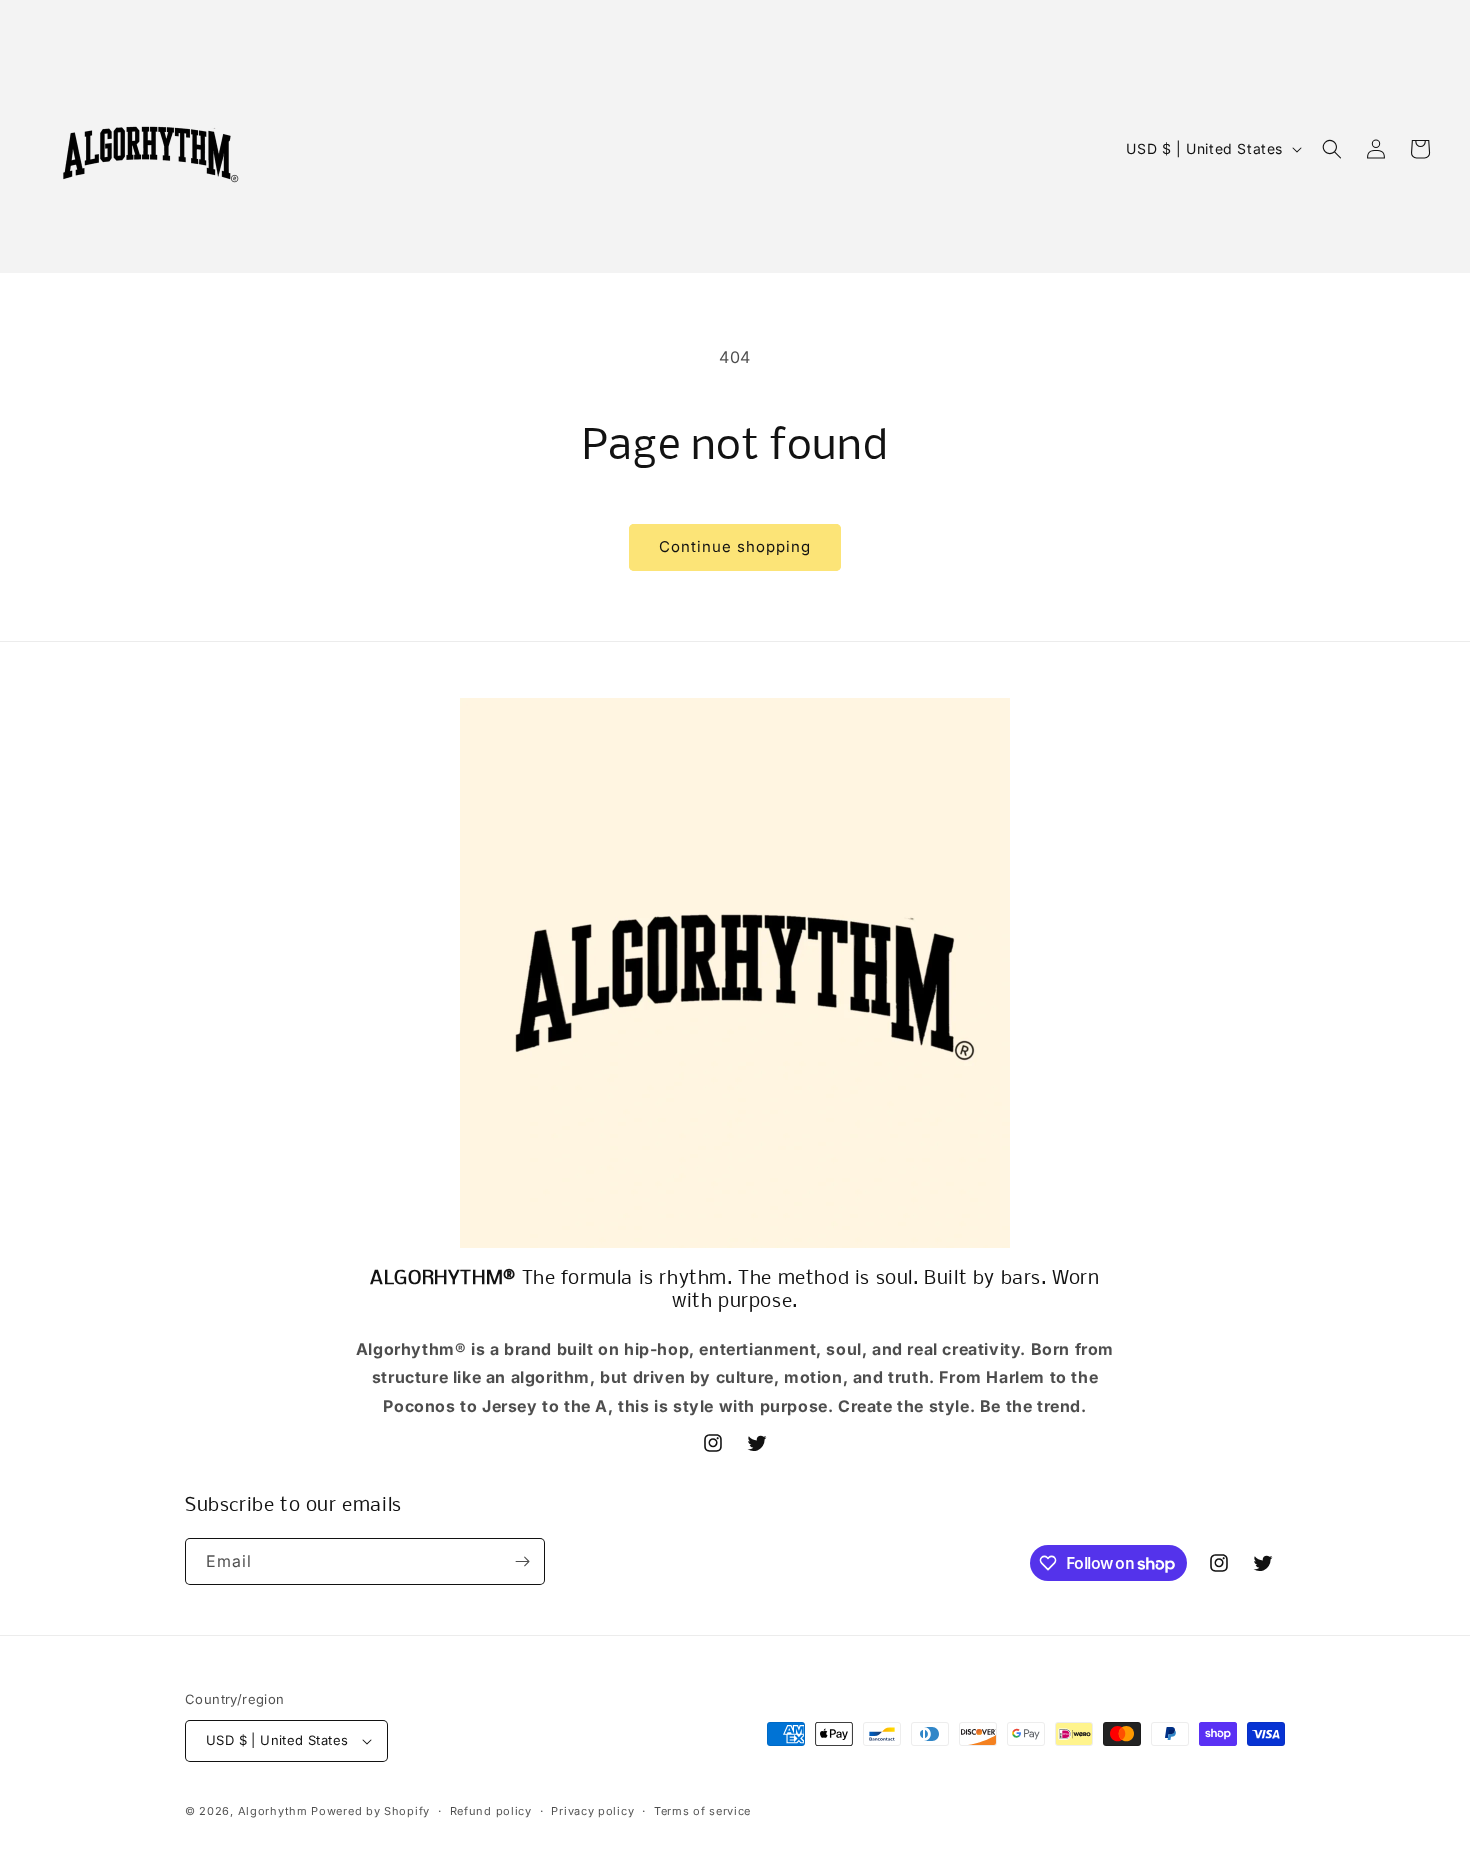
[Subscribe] (522, 1561)
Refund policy (491, 1811)
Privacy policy (592, 1811)
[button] (1332, 149)
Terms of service (702, 1811)
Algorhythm (273, 1811)
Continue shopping (735, 546)
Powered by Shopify (370, 1811)
